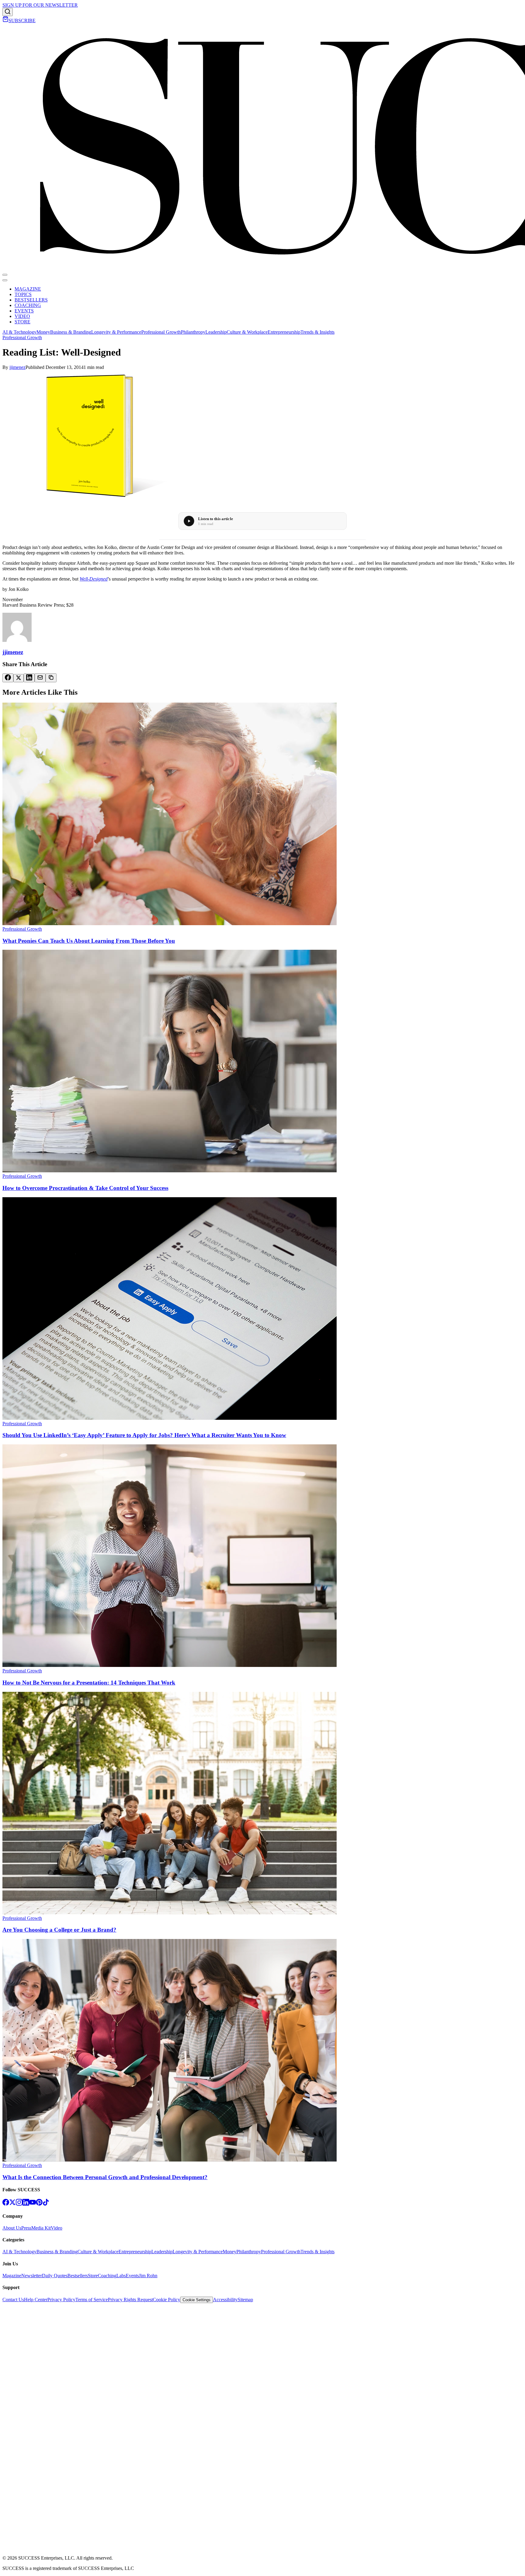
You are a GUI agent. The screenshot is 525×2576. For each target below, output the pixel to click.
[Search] (8, 12)
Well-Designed (94, 579)
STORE (22, 322)
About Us (12, 2228)
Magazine (12, 2276)
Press (26, 2228)
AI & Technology (19, 332)
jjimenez (17, 367)
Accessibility (225, 2300)
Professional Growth (161, 332)
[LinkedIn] (26, 2204)
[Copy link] (51, 678)
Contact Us (13, 2300)
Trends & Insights (317, 332)
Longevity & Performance (116, 332)
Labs (121, 2276)
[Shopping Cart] (5, 20)
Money (43, 332)
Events (132, 2276)
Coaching (107, 2276)
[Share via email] (40, 678)
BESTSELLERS (31, 300)
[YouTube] (33, 2204)
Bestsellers (78, 2276)
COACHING (28, 305)
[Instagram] (19, 2204)
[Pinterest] (39, 2204)
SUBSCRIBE (22, 20)
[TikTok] (46, 2204)
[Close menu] (5, 280)
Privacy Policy (61, 2300)
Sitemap (245, 2300)
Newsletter (32, 2276)
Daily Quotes (55, 2276)
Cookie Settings (197, 2300)
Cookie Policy (166, 2300)
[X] (12, 2204)
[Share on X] (19, 678)
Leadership (216, 332)
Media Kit (41, 2228)
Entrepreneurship (284, 332)
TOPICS (23, 294)
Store (93, 2276)
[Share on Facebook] (8, 678)
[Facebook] (6, 2204)
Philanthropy (193, 332)
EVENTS (24, 311)
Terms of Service (92, 2300)
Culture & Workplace (247, 332)
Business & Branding (71, 332)
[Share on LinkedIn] (29, 678)
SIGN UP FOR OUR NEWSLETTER (40, 5)
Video (57, 2228)
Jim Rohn (148, 2276)
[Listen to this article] (189, 521)
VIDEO (22, 316)
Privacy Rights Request (130, 2300)
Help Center (36, 2300)
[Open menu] (5, 275)
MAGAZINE (28, 289)
